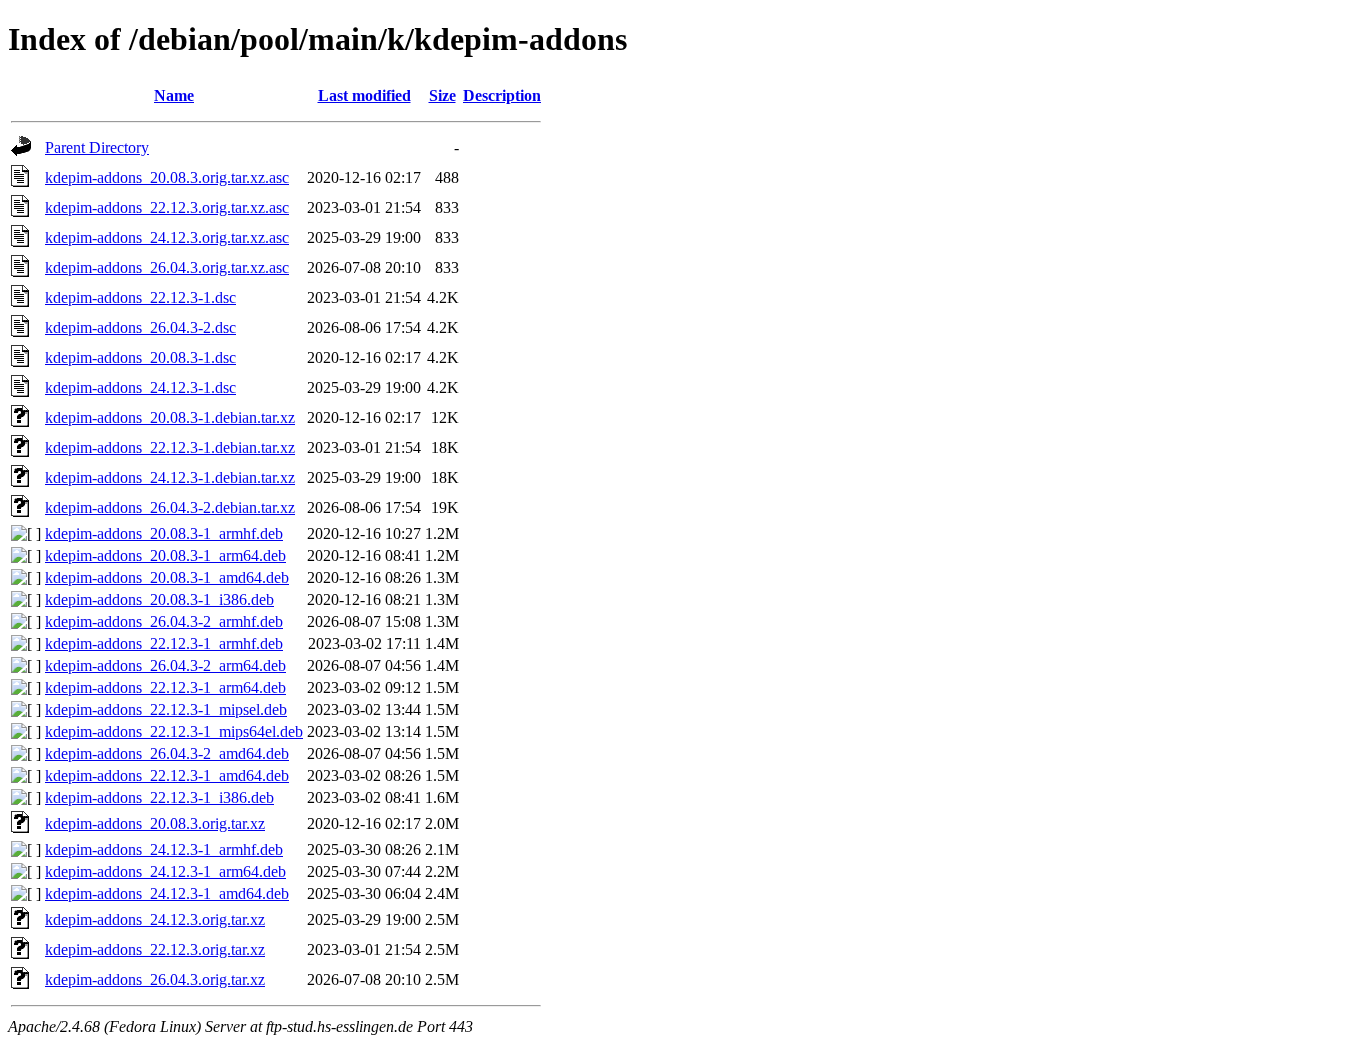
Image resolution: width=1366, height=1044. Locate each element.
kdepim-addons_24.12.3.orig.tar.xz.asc (167, 237)
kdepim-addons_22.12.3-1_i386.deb (159, 797)
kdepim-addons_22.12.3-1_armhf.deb (164, 643)
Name (174, 95)
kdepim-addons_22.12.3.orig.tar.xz (155, 949)
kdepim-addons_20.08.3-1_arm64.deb (165, 555)
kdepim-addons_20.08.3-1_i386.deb (159, 599)
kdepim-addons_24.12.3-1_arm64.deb (165, 871)
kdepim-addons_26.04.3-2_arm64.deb (165, 665)
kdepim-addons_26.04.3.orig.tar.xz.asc (167, 267)
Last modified (364, 95)
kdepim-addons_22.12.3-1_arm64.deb (165, 687)
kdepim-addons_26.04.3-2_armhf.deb (164, 621)
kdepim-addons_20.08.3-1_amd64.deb (167, 577)
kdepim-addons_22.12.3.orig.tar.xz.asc (167, 207)
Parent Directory (97, 147)
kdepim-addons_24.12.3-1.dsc (140, 387)
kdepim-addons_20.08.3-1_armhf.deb (164, 533)
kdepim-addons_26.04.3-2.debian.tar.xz (170, 507)
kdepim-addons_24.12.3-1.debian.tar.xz (170, 477)
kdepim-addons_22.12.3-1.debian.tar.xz (170, 447)
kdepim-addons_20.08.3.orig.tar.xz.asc (167, 177)
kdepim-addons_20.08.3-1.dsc (140, 357)
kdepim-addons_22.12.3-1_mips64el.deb (174, 731)
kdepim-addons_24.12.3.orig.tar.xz (155, 919)
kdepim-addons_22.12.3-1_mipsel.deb (166, 709)
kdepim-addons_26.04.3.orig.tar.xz (155, 979)
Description (502, 95)
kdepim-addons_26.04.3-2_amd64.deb (167, 753)
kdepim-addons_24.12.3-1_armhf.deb (164, 849)
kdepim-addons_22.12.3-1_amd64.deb (167, 775)
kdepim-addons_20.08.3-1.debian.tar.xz (170, 417)
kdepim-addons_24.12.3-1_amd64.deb (167, 893)
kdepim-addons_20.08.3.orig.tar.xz (155, 823)
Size (442, 95)
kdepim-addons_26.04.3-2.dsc (140, 327)
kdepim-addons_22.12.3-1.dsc (140, 297)
